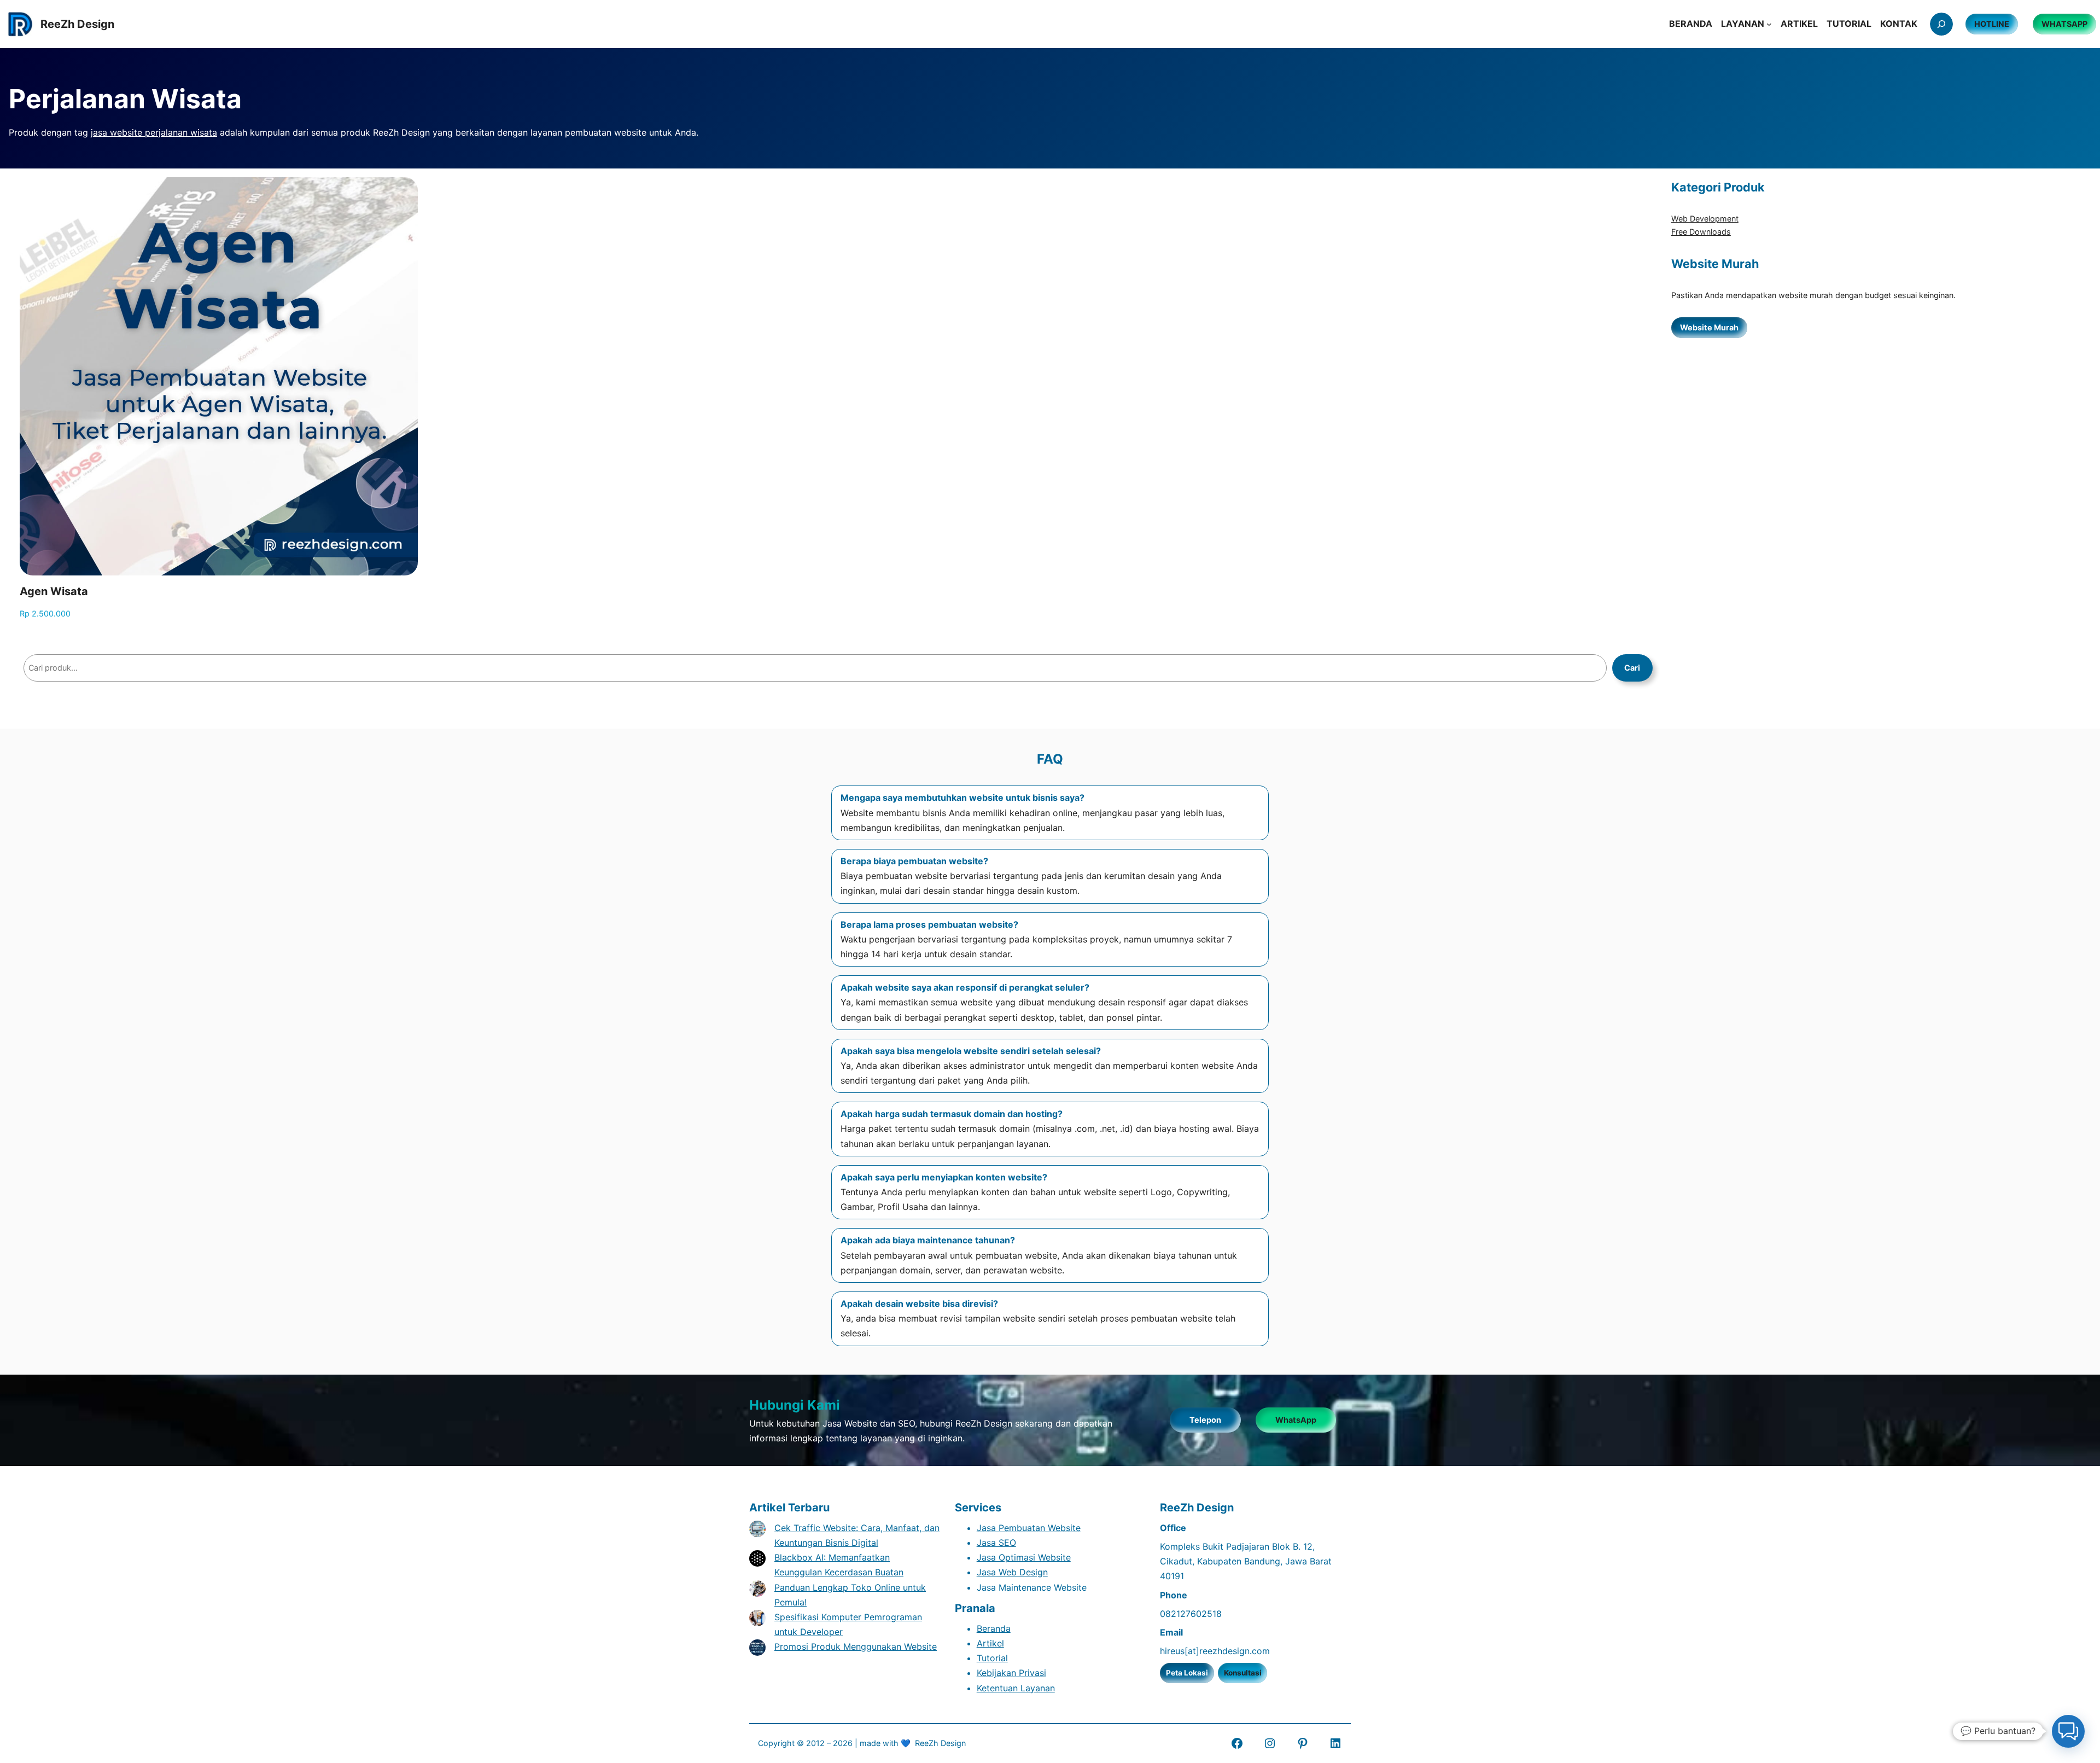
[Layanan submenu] (1769, 24)
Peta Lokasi (1187, 1673)
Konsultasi (1243, 1673)
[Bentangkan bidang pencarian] (1941, 24)
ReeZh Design (940, 1743)
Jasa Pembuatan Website (1029, 1528)
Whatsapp (2064, 24)
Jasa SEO (996, 1543)
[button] (2068, 1731)
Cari (1632, 668)
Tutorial (992, 1658)
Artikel (990, 1643)
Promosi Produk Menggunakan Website (856, 1646)
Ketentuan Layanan (1016, 1688)
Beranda (994, 1628)
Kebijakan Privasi (1011, 1673)
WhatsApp (1296, 1420)
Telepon (1205, 1420)
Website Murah (1709, 327)
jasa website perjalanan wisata (154, 132)
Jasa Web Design (1012, 1572)
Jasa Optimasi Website (1024, 1557)
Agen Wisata (54, 591)
